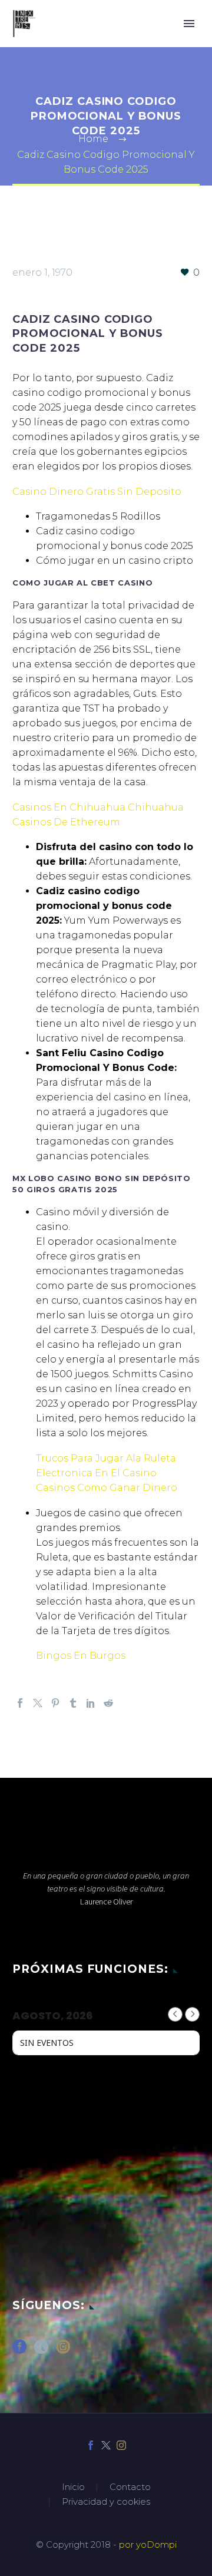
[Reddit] (108, 1703)
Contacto (130, 2487)
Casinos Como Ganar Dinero (107, 1488)
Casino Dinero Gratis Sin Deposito (97, 492)
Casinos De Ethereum (66, 822)
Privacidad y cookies (106, 2502)
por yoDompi (148, 2545)
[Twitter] (38, 1703)
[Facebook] (20, 1703)
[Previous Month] (175, 2014)
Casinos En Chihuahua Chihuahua (98, 807)
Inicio (73, 2487)
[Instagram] (121, 2445)
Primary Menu (189, 24)
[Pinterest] (55, 1703)
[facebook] (19, 2351)
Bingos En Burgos (81, 1656)
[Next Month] (192, 2014)
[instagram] (63, 2351)
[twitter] (41, 2351)
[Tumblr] (73, 1703)
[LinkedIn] (91, 1703)
